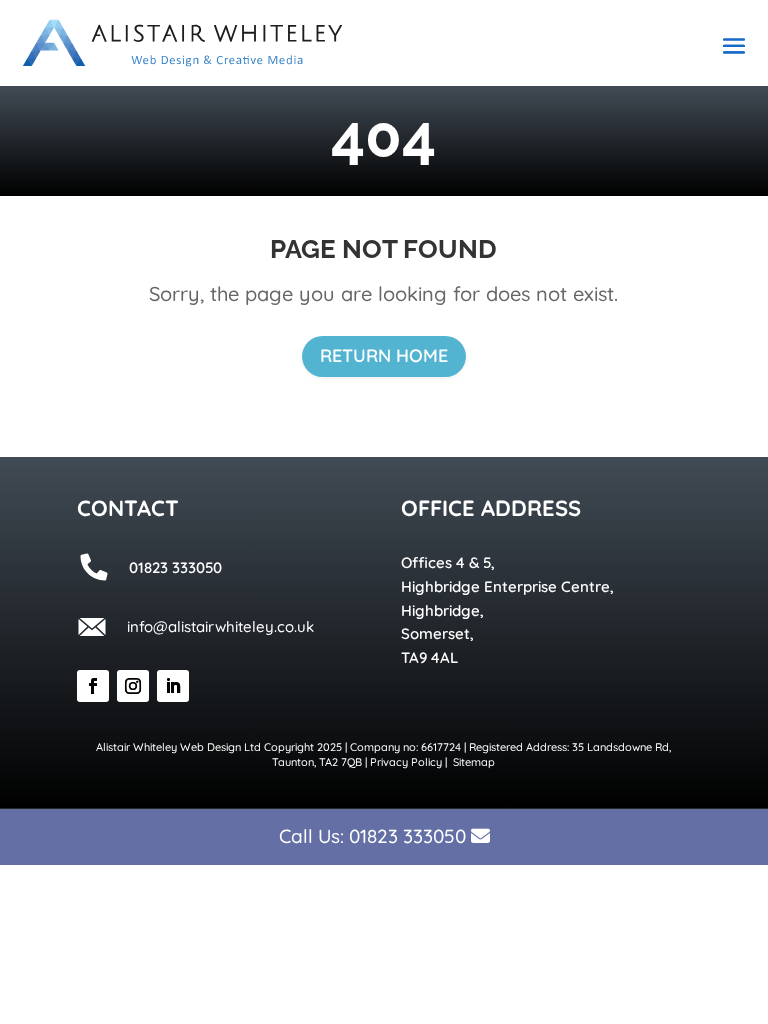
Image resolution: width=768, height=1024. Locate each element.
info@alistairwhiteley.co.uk (220, 626)
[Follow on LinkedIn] (173, 686)
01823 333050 (407, 836)
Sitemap (474, 762)
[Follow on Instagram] (133, 686)
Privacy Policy (406, 762)
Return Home (384, 355)
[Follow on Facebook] (93, 686)
